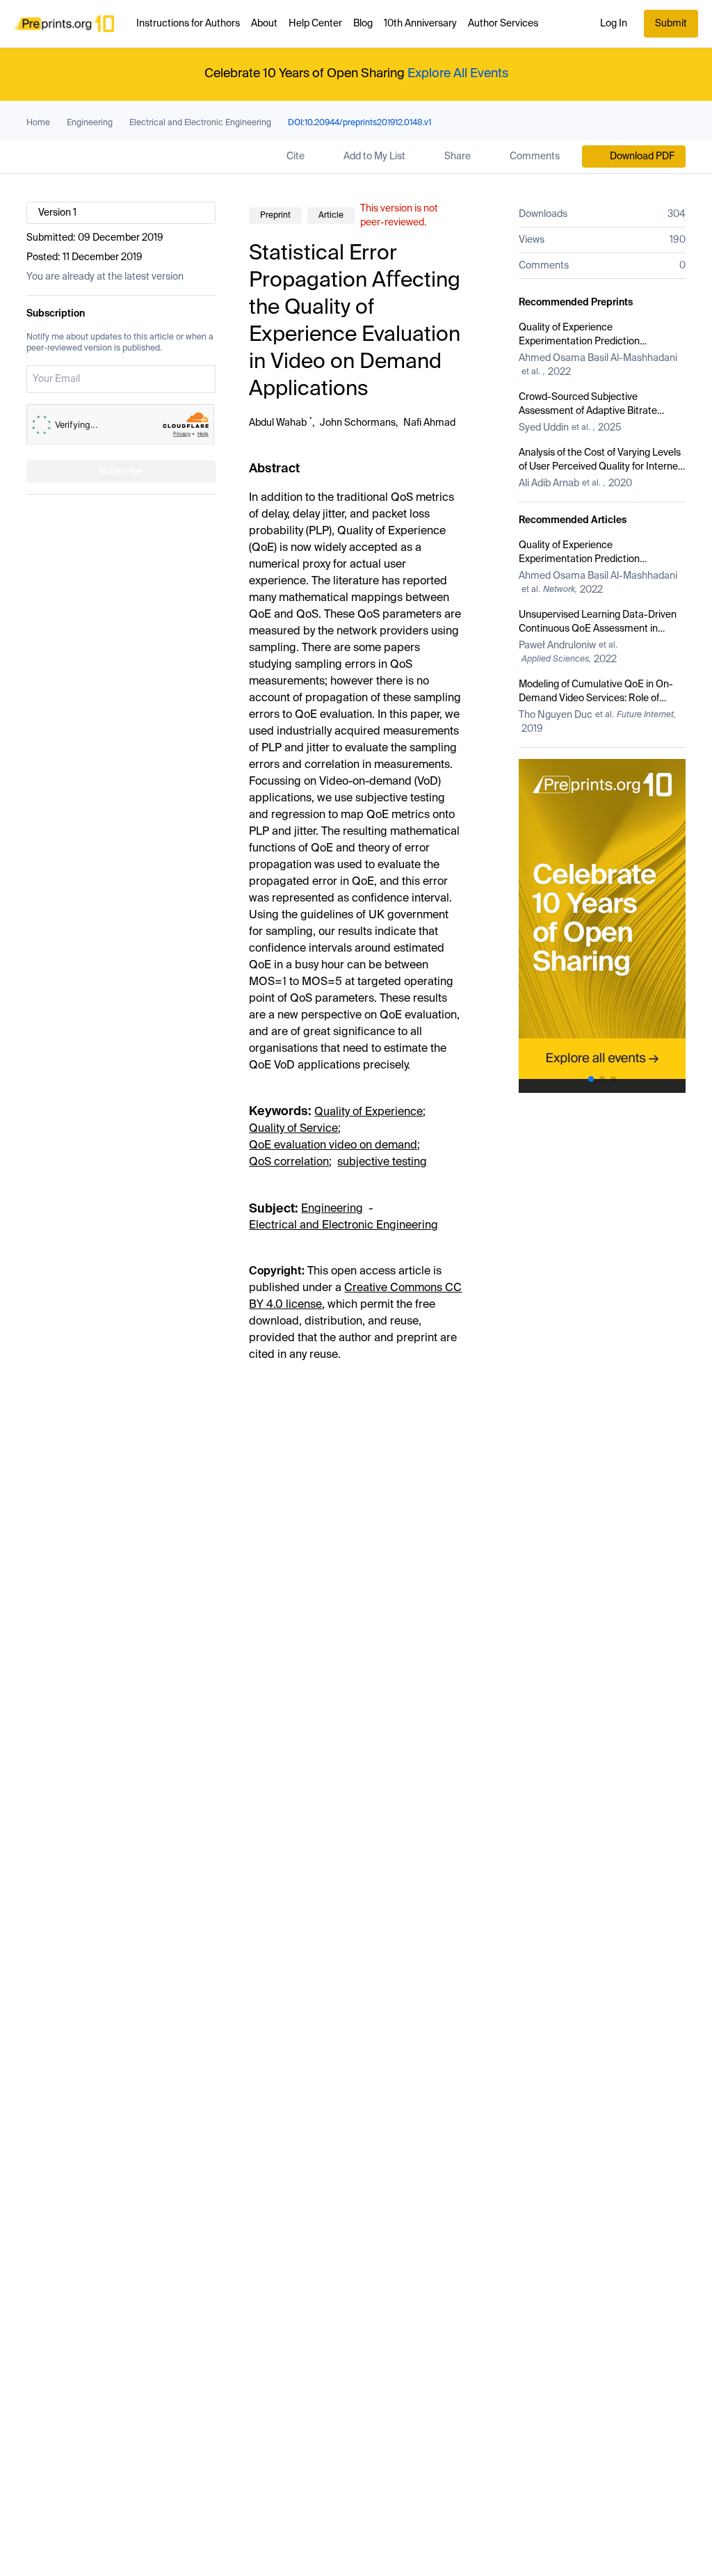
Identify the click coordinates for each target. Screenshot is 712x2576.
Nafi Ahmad (429, 423)
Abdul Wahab (278, 423)
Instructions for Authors (188, 24)
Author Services (503, 24)
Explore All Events (458, 74)
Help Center (315, 24)
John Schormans (358, 423)
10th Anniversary (420, 24)
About (264, 24)
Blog (363, 24)
